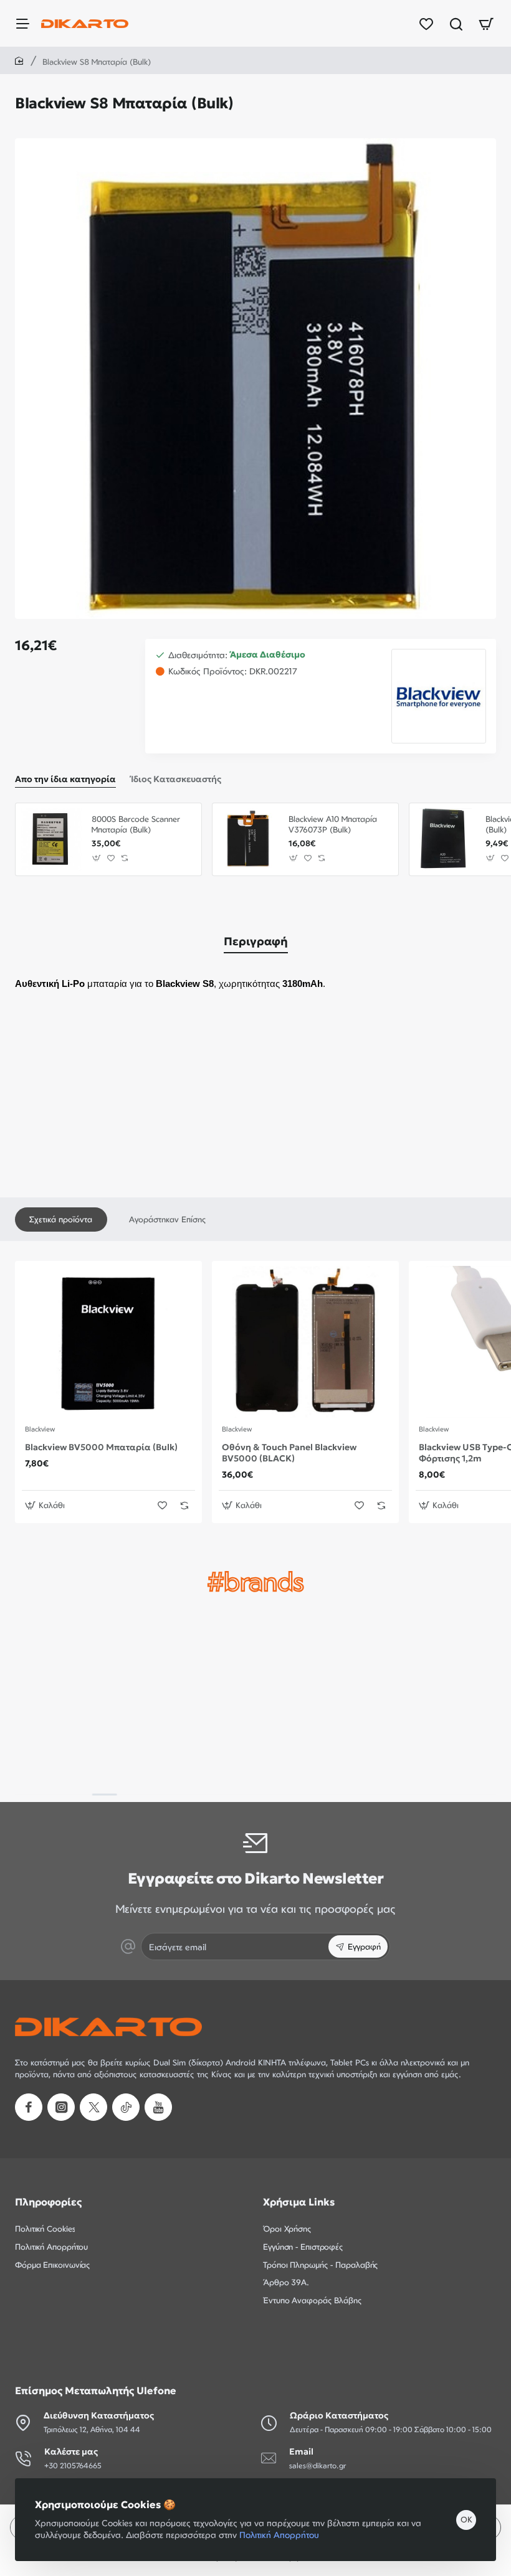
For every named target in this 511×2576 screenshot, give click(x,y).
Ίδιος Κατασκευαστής (176, 779)
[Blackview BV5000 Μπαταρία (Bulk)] (108, 1342)
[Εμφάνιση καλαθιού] (486, 23)
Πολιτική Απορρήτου (279, 2535)
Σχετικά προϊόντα (61, 1219)
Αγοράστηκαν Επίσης (168, 1219)
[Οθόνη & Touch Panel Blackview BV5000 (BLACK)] (305, 1342)
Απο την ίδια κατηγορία (65, 779)
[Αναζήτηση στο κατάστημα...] (456, 23)
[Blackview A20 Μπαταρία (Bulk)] (446, 839)
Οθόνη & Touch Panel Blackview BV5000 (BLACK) (289, 1453)
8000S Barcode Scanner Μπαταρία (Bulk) (136, 824)
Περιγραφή (256, 941)
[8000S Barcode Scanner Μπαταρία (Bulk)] (52, 839)
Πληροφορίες (48, 2202)
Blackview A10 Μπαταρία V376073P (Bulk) (333, 824)
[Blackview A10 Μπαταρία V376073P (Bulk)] (249, 839)
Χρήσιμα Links (299, 2202)
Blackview (40, 1429)
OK (466, 2519)
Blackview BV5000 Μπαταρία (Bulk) (101, 1447)
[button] (97, 858)
